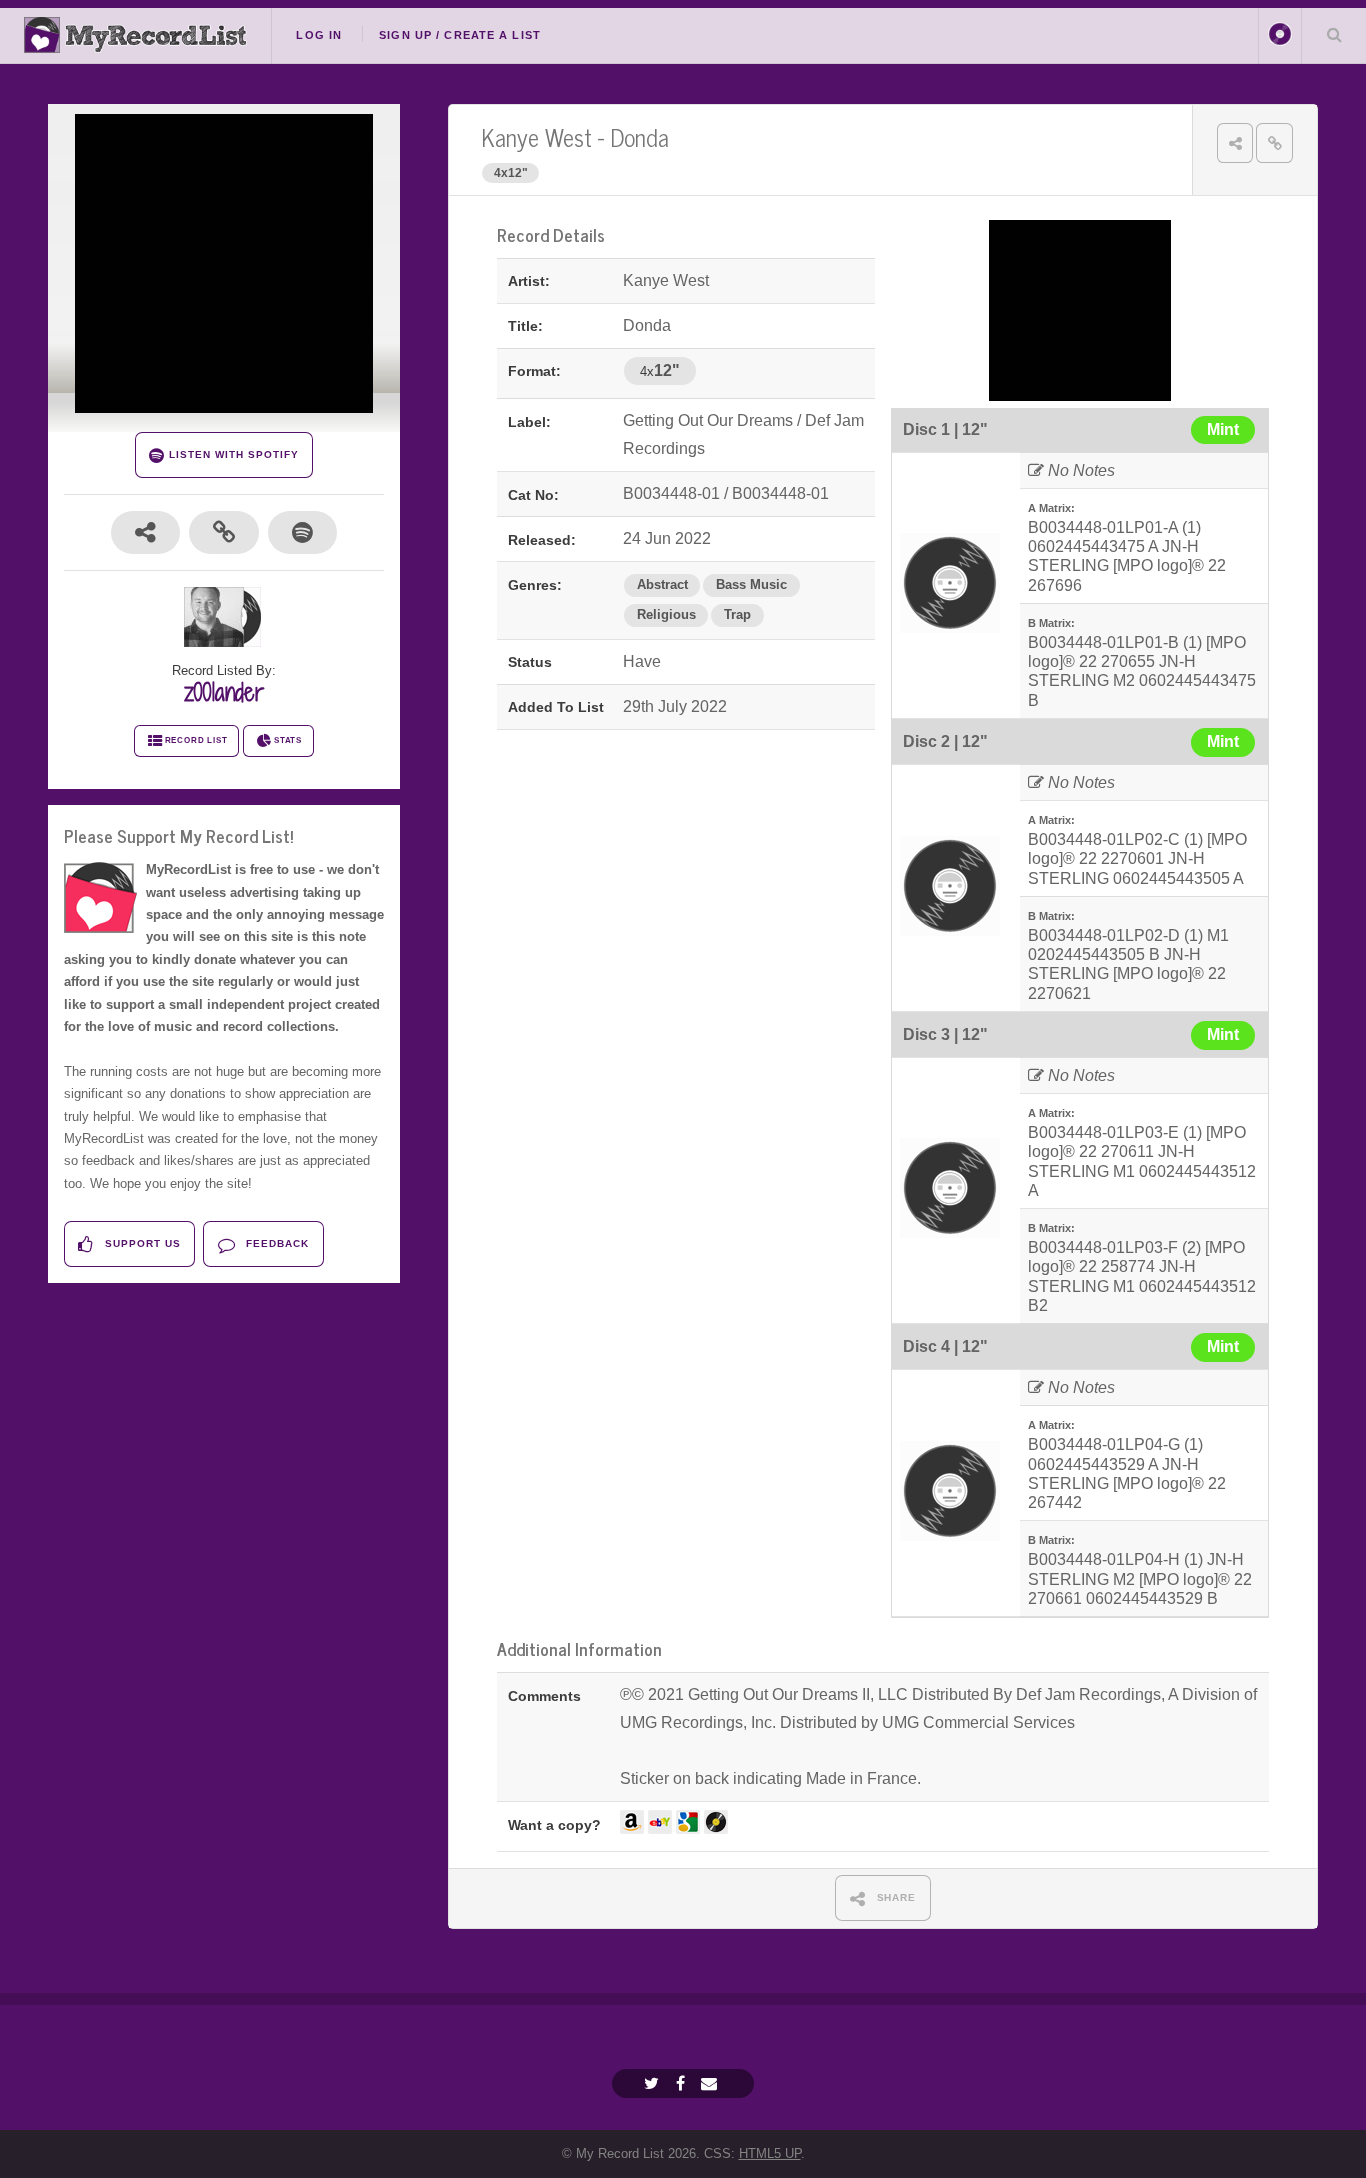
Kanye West (536, 136)
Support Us (141, 1243)
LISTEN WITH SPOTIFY (231, 454)
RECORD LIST (196, 740)
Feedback (275, 1243)
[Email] (711, 2083)
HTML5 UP (770, 2153)
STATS (288, 740)
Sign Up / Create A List (460, 35)
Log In (319, 35)
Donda (639, 136)
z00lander (224, 692)
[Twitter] (654, 2083)
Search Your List (1334, 34)
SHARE (895, 1897)
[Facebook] (683, 2083)
